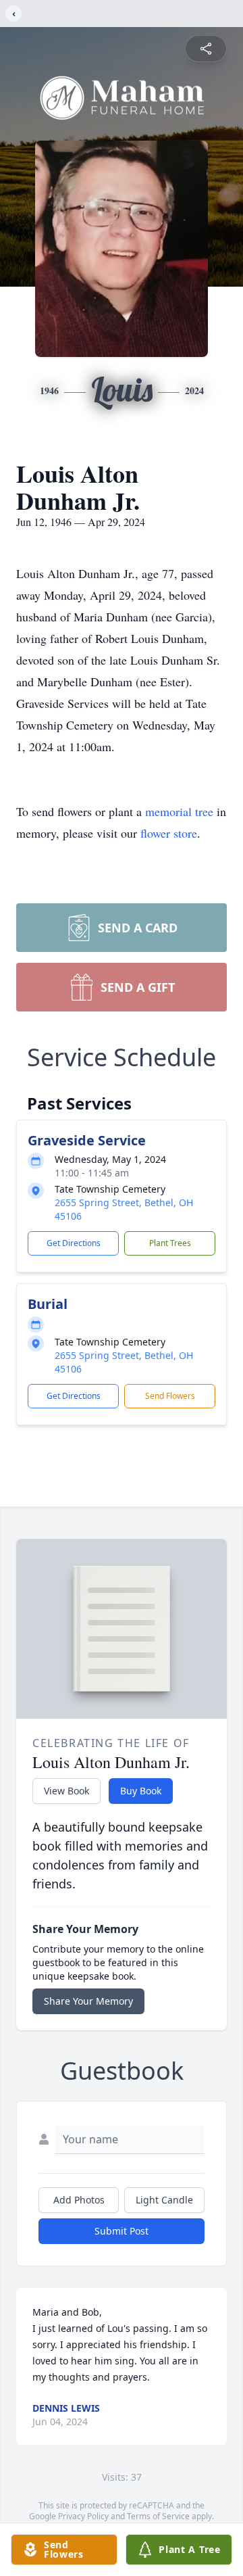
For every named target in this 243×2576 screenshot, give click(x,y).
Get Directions (74, 1243)
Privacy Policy (83, 2516)
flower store (169, 833)
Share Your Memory (88, 2001)
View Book (66, 1791)
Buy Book (141, 1791)
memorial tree (179, 811)
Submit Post (122, 2231)
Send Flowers (170, 1396)
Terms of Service (158, 2516)
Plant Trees (170, 1243)
